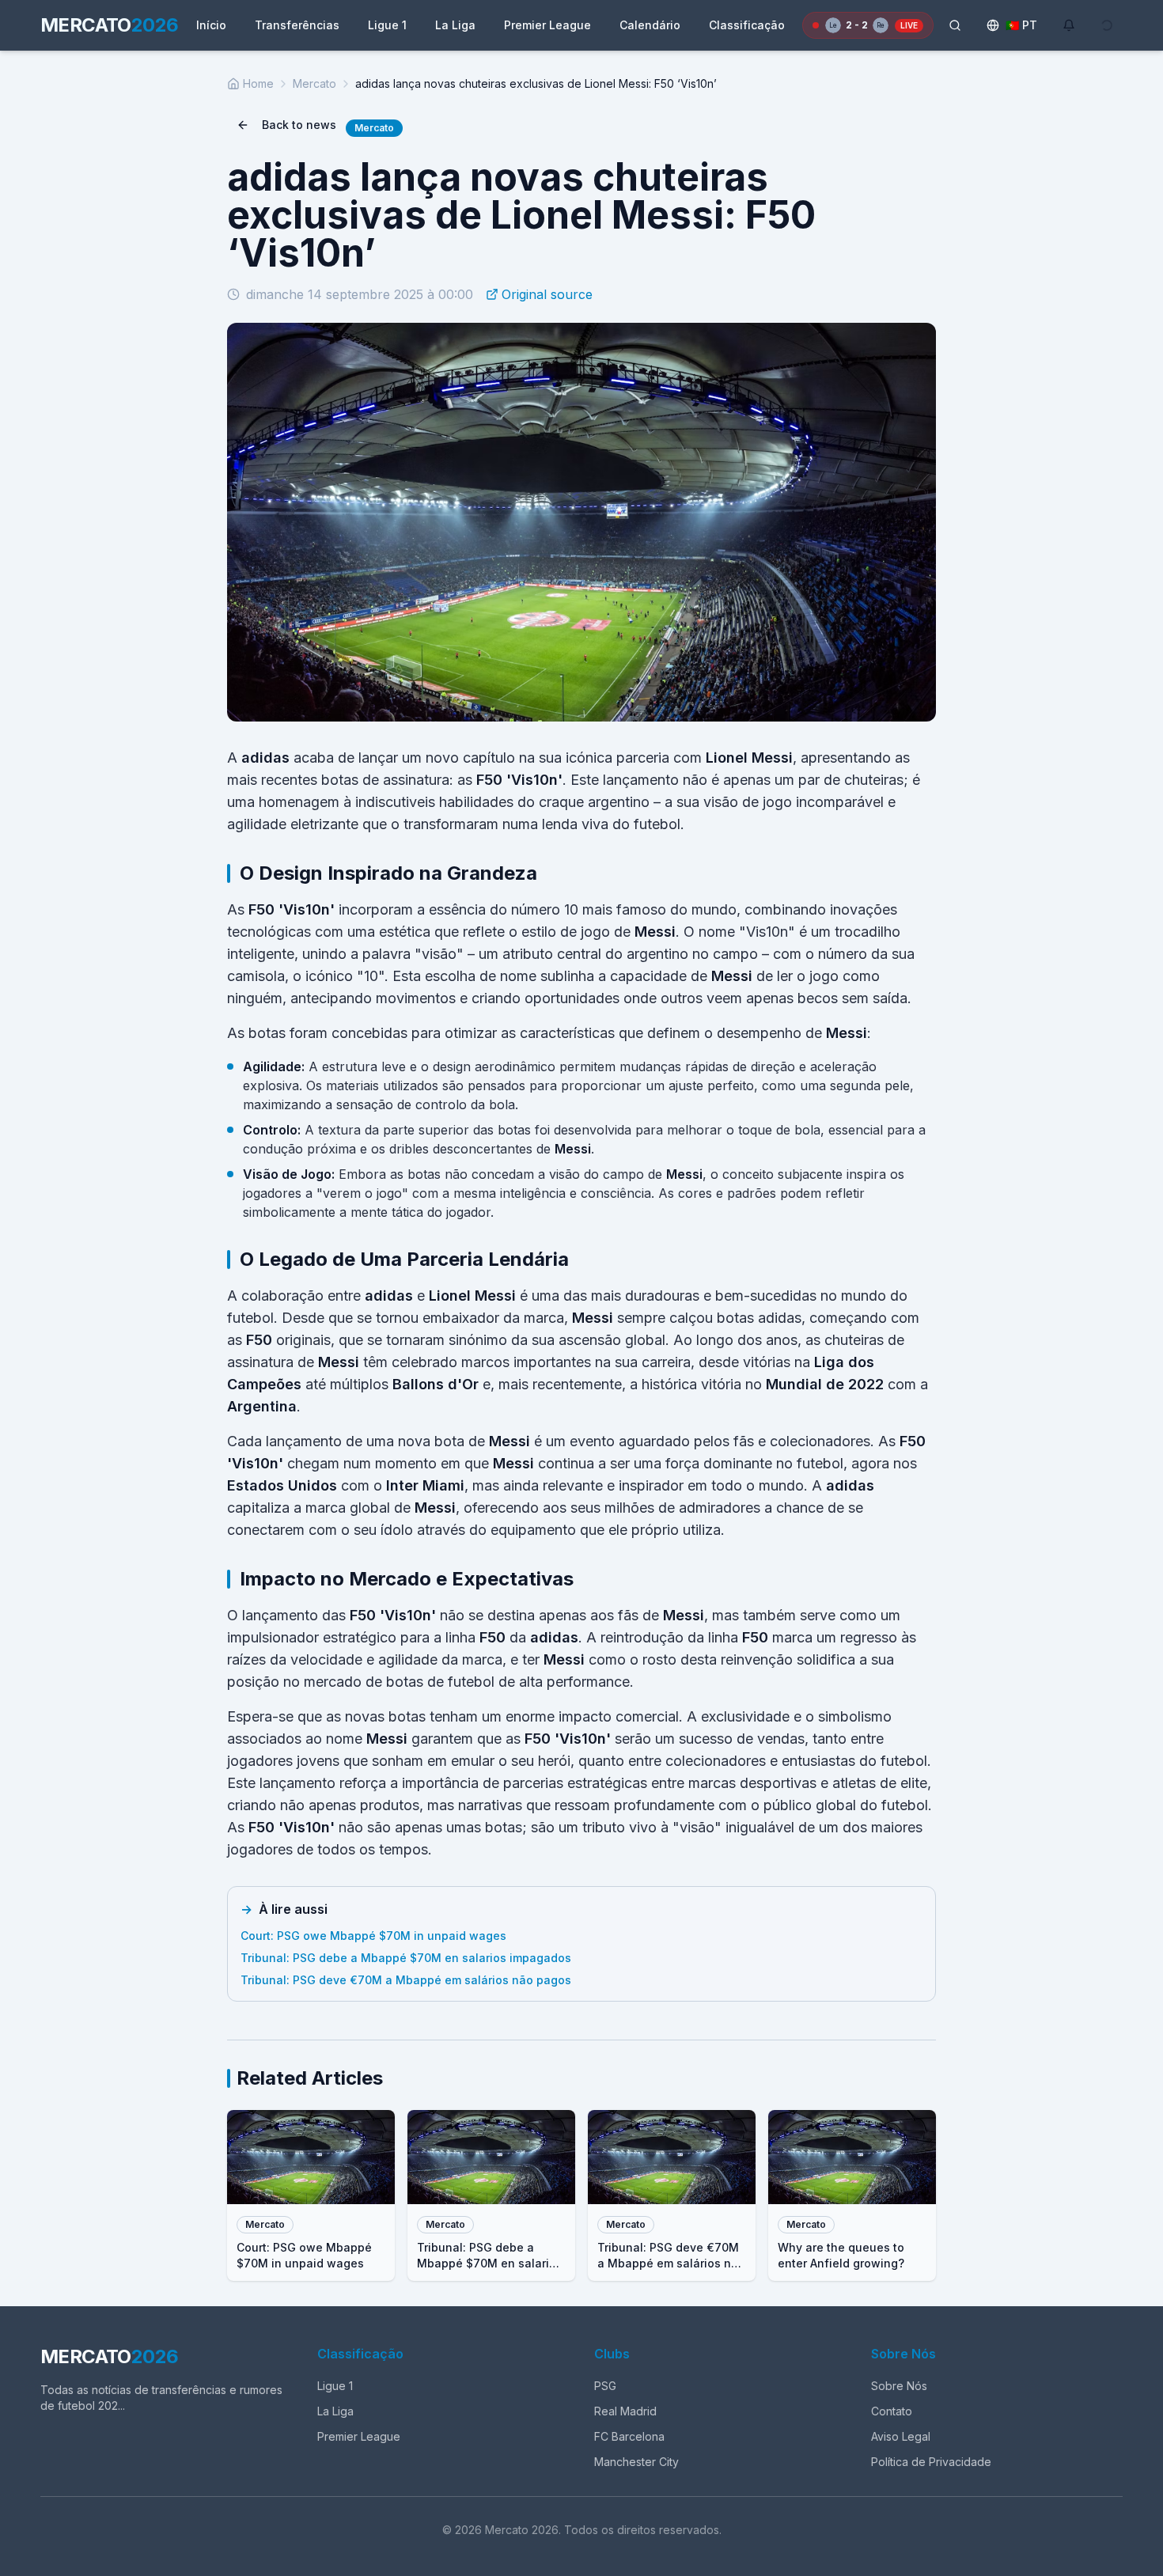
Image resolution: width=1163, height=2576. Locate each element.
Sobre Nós (899, 2386)
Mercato (314, 83)
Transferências (297, 25)
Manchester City (636, 2462)
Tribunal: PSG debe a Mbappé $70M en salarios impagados (406, 1958)
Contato (892, 2411)
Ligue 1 (387, 25)
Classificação (747, 25)
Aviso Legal (901, 2436)
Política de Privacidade (931, 2462)
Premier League (547, 25)
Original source (547, 294)
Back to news (299, 125)
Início (211, 25)
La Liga (455, 25)
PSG (605, 2386)
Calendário (650, 25)
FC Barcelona (629, 2436)
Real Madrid (625, 2411)
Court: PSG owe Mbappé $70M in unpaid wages (373, 1936)
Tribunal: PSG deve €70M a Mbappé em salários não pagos (406, 1980)
